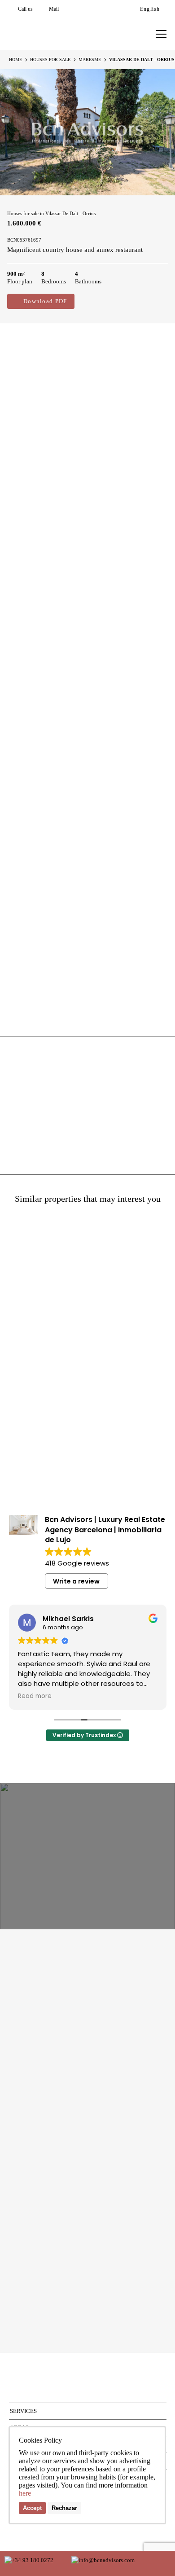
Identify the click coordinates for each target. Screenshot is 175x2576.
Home (15, 60)
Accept (32, 2508)
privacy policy (116, 2301)
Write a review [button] (76, 1581)
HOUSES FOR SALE (50, 60)
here (25, 2493)
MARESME (90, 60)
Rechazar (64, 2508)
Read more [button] (149, 1696)
